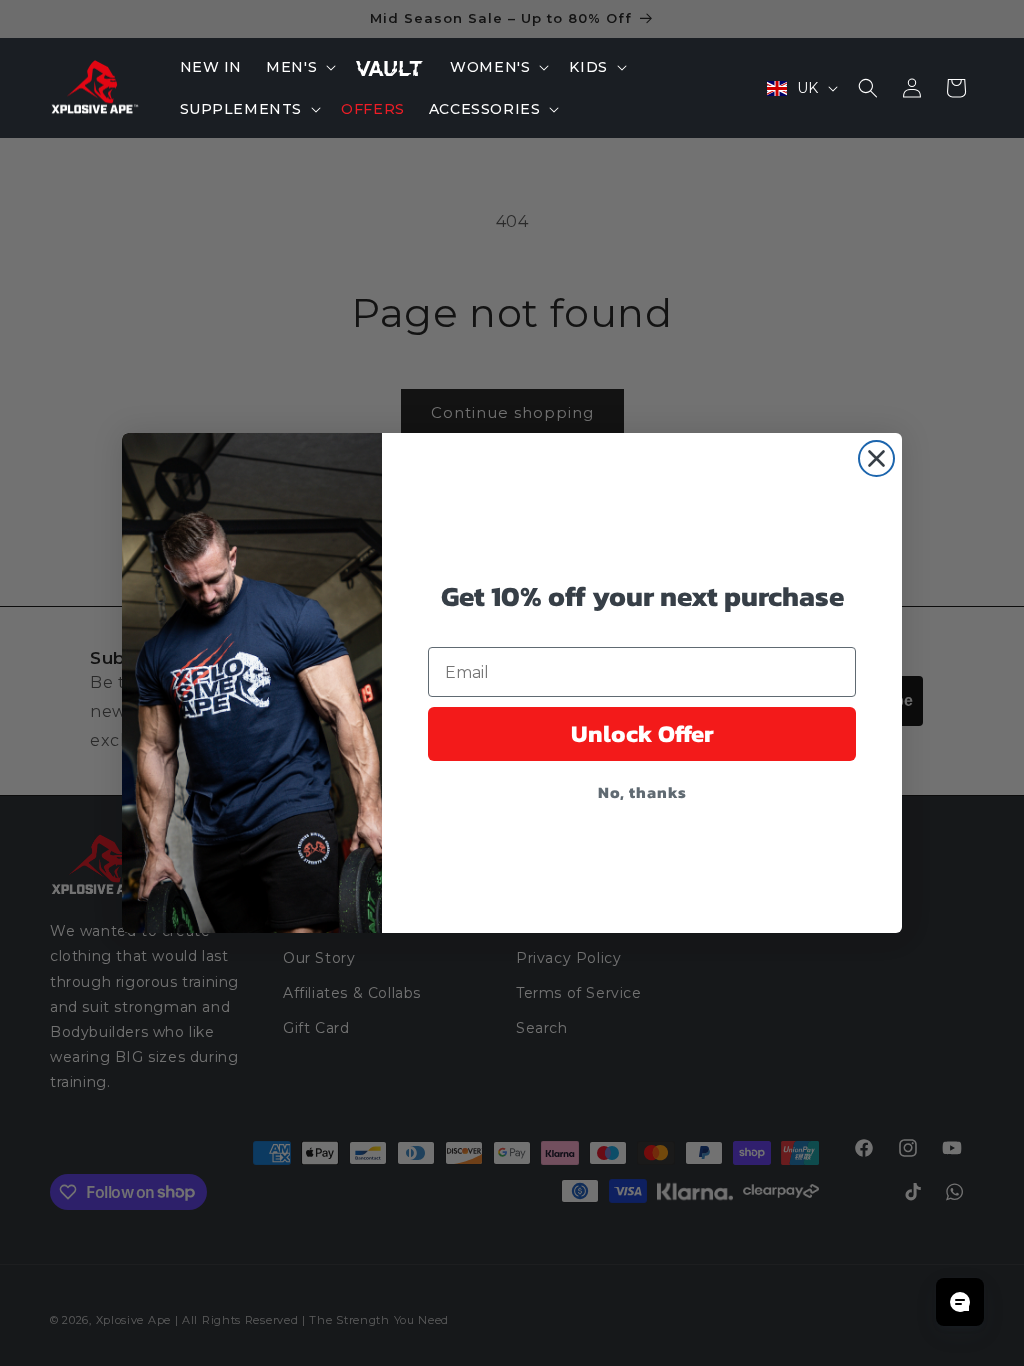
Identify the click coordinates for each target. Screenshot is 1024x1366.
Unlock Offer (642, 733)
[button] (299, 67)
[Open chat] (960, 1302)
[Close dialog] (876, 458)
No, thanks (642, 792)
